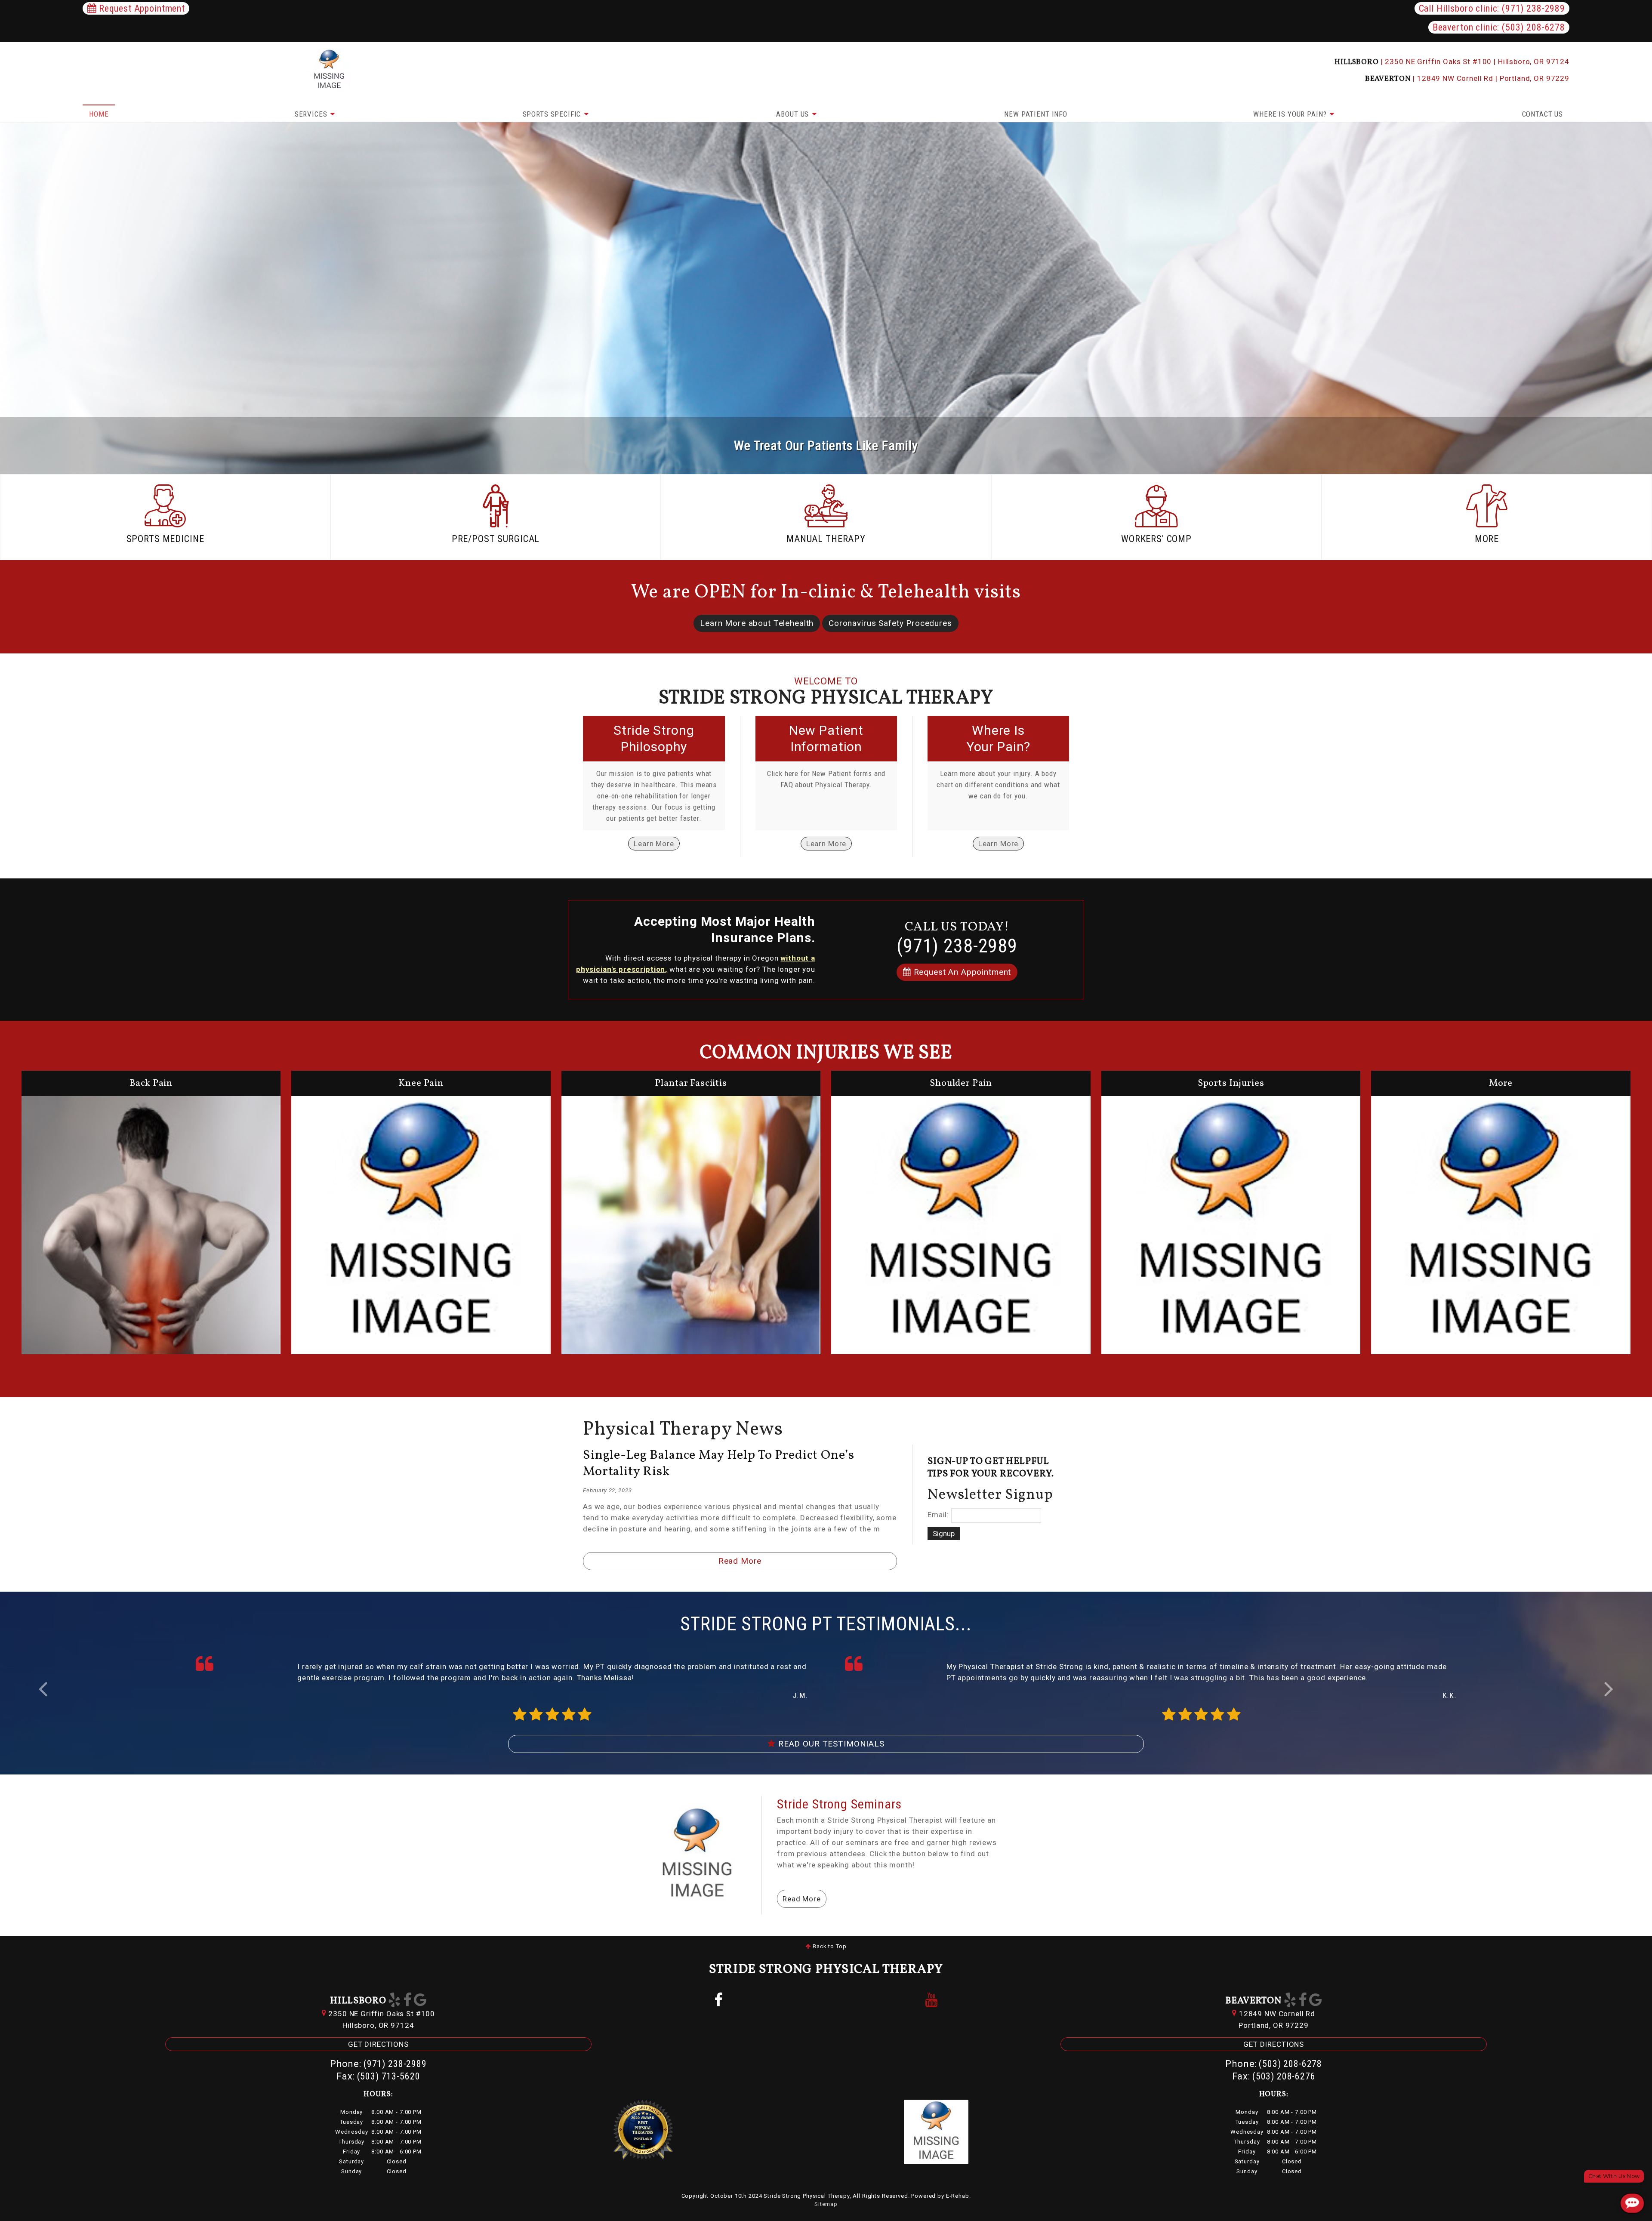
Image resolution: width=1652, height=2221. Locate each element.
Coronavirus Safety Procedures (890, 623)
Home (99, 114)
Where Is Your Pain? (1291, 114)
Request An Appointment (961, 972)
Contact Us (1543, 114)
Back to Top (829, 1946)
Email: (938, 1515)
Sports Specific (553, 114)
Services (312, 114)
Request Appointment (141, 8)
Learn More (654, 844)
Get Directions (378, 2044)
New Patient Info (1036, 114)
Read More (740, 1561)
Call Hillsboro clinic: (1492, 8)
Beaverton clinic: (1499, 27)
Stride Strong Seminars (839, 1804)
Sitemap (826, 2204)
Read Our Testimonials (830, 1744)
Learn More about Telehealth (757, 623)
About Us (794, 114)
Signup (944, 1534)
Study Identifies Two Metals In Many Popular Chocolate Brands (717, 1463)
